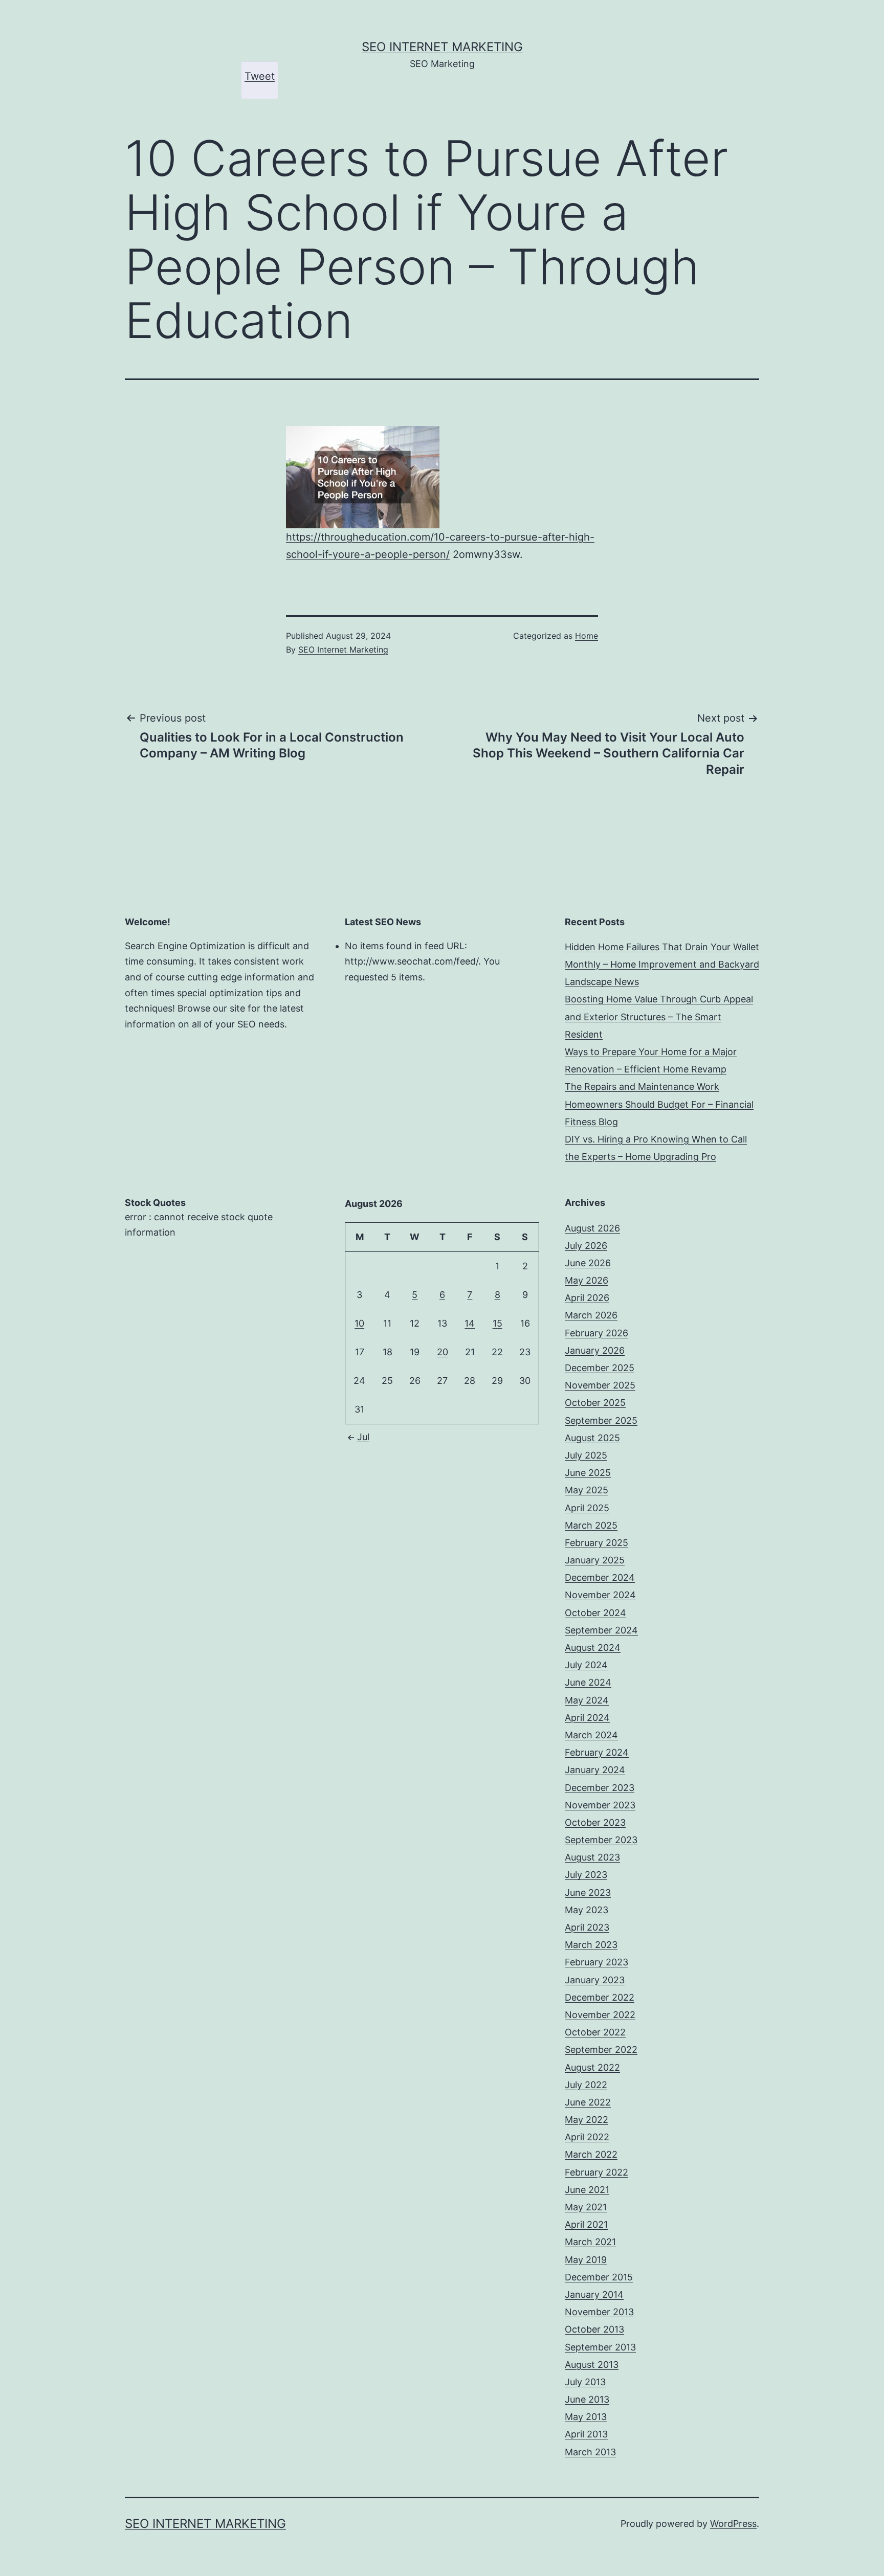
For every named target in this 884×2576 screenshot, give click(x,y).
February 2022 (596, 2172)
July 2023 (586, 1875)
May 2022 (587, 2120)
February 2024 (597, 1752)
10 (359, 1323)
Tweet (260, 76)
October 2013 (594, 2329)
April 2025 (587, 1508)
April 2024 (587, 1718)
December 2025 (600, 1368)
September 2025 (601, 1420)
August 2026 (592, 1228)
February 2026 (596, 1333)
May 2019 (586, 2260)
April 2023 (587, 1927)
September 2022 (601, 2049)
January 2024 (595, 1770)
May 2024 (587, 1700)
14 (470, 1323)
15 (498, 1323)
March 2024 (591, 1735)
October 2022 (595, 2032)
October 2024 (595, 1613)
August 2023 (592, 1857)
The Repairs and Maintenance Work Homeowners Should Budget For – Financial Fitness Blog (659, 1104)
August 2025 (592, 1438)
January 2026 (595, 1350)
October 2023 (595, 1822)
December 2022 (600, 1997)
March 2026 (591, 1315)
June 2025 (588, 1473)
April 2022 (587, 2137)
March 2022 (591, 2154)
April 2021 (586, 2224)
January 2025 (595, 1560)
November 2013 (599, 2312)
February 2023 (596, 1962)
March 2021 (590, 2242)
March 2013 (590, 2452)
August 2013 (592, 2365)
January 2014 (594, 2294)
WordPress (733, 2524)
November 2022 (600, 2015)
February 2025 (596, 1543)
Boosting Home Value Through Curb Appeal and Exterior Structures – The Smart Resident (659, 1016)
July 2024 (586, 1665)
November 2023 (600, 1805)
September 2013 (600, 2347)
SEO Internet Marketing (442, 47)
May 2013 (586, 2417)
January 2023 (595, 1980)
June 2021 (587, 2190)
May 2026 (587, 1280)
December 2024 (600, 1577)
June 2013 (587, 2399)
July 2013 (585, 2382)
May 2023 (587, 1910)
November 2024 (600, 1595)
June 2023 (588, 1892)
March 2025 (591, 1525)
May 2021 (586, 2207)
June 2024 (588, 1682)
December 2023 (600, 1788)
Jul (363, 1437)
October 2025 (595, 1403)
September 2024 (601, 1630)
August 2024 (593, 1648)
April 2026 (587, 1298)
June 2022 (588, 2102)
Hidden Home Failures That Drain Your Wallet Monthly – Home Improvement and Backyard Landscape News (662, 964)
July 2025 (586, 1455)
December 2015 (599, 2277)
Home (587, 636)
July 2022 (586, 2085)
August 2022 (592, 2067)
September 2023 (601, 1840)
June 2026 (588, 1263)
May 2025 (587, 1490)
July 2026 (586, 1246)
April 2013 (586, 2434)
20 (443, 1352)
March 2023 (591, 1945)
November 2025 (600, 1385)
